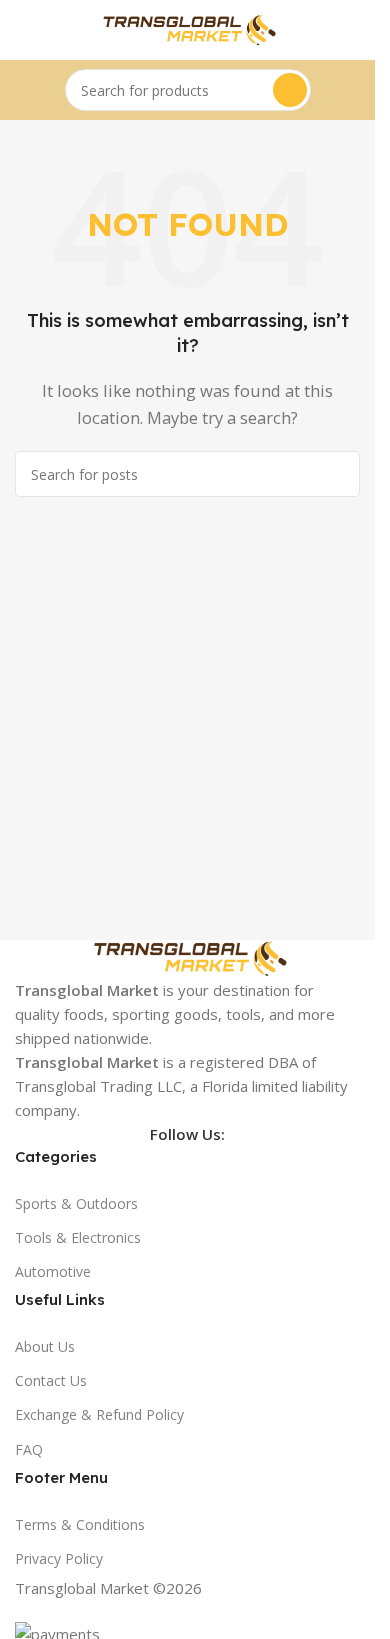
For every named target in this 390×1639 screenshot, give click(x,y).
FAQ (29, 1449)
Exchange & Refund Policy (99, 1414)
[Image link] (188, 957)
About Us (45, 1346)
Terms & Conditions (80, 1524)
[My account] (352, 30)
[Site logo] (188, 28)
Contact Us (51, 1380)
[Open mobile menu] (23, 30)
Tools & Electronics (78, 1237)
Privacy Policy (59, 1558)
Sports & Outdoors (76, 1203)
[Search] (290, 90)
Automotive (53, 1271)
